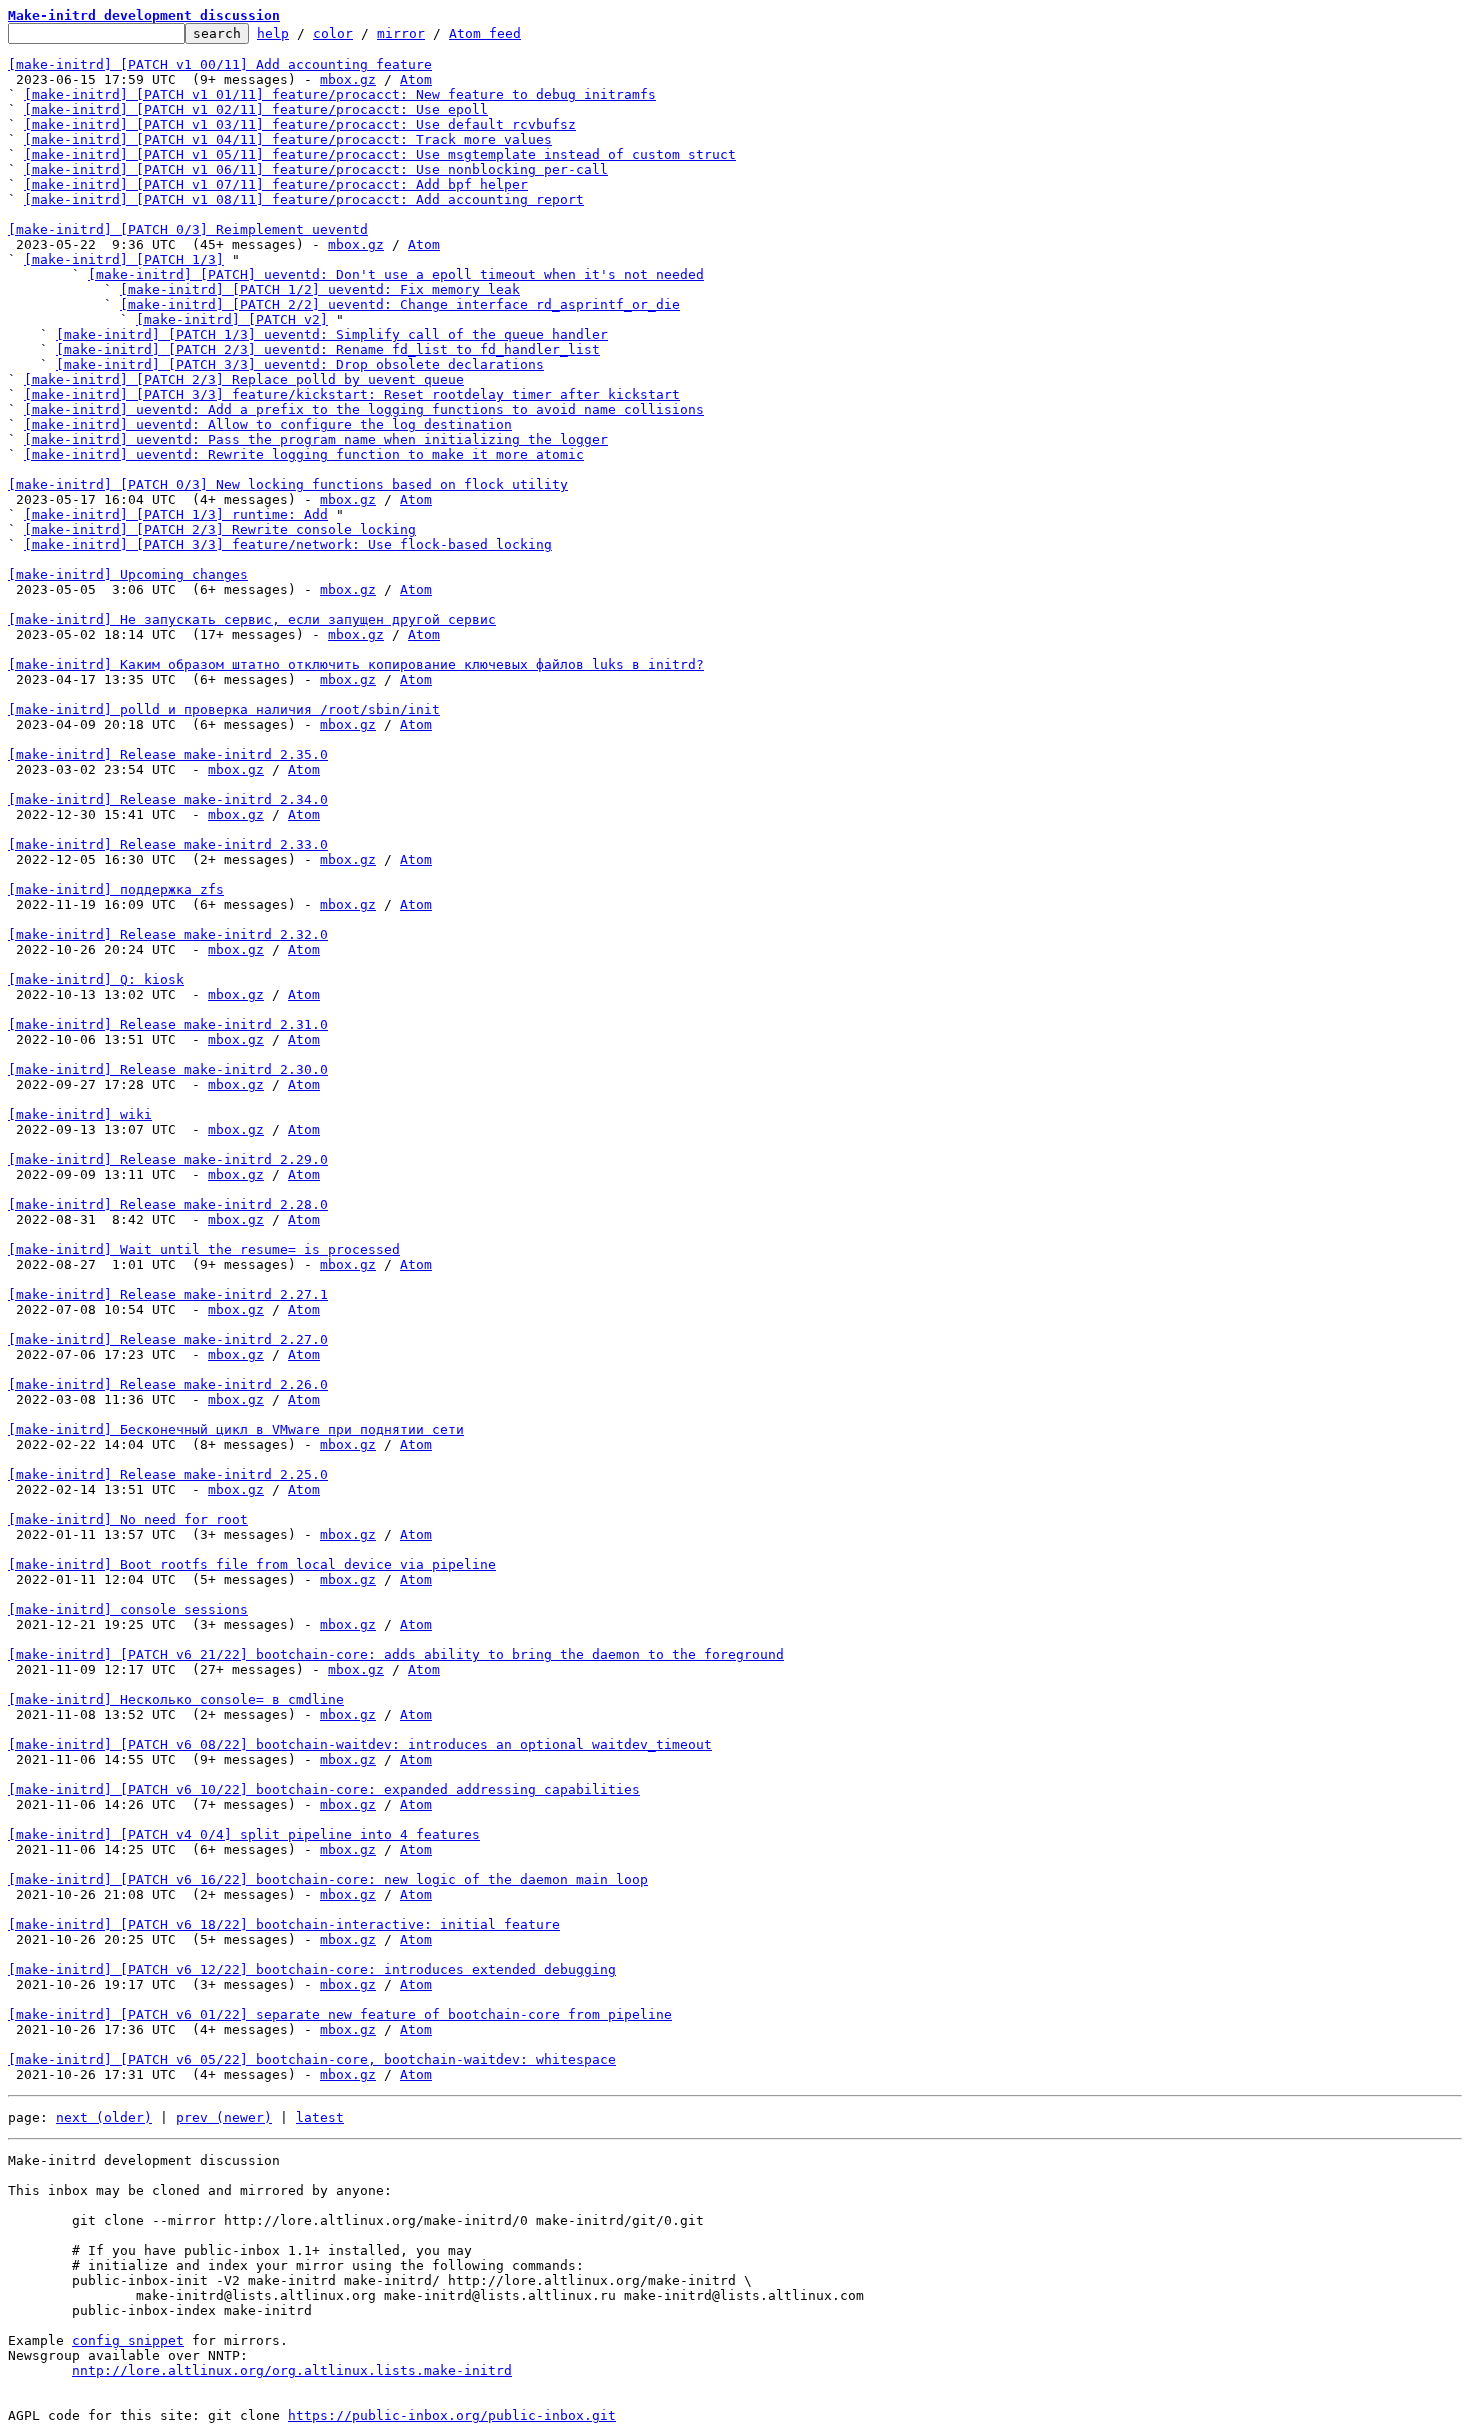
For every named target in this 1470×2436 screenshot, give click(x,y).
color (333, 33)
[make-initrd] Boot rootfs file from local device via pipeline (252, 1564)
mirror (401, 33)
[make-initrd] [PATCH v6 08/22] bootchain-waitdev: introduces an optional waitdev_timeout (360, 1744)
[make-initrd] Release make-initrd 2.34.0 (168, 799)
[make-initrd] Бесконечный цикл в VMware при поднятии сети (236, 1429)
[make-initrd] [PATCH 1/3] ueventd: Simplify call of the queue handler (332, 334)
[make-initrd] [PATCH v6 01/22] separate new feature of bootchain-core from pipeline (340, 2014)
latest (320, 2117)
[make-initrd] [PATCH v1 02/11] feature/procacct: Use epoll (256, 109)
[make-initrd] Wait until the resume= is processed (204, 1249)
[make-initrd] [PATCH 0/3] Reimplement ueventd (188, 229)
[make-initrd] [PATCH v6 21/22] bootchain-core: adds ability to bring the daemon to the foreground (396, 1654)
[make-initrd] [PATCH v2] (232, 319)
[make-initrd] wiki (80, 1114)
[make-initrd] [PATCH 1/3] (124, 259)
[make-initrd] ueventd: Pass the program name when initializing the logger (316, 439)
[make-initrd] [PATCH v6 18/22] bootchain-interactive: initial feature (284, 1924)
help (273, 33)
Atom (416, 79)
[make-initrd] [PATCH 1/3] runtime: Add (176, 514)
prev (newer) (224, 2117)
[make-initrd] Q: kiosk (96, 979)
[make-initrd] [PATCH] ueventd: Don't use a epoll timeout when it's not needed (396, 274)
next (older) (104, 2117)
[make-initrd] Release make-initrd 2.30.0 (168, 1069)
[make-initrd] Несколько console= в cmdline (176, 1699)
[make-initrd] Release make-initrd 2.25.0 (168, 1474)
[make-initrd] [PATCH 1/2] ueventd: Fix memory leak (320, 289)
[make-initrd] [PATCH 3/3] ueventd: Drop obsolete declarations (300, 364)
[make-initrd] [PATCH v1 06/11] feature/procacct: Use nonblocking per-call (316, 169)
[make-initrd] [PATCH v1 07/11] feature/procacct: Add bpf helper (276, 184)
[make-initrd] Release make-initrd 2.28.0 (168, 1204)
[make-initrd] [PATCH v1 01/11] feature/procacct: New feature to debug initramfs (340, 94)
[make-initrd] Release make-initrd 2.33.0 (168, 844)
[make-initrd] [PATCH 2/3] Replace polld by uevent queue (244, 379)
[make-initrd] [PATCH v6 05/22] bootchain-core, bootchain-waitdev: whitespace (312, 2059)
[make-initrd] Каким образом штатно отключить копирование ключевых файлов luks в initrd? (356, 664)
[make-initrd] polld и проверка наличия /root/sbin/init (224, 709)
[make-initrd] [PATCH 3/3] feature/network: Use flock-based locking (288, 544)
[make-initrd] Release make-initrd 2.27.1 (168, 1294)
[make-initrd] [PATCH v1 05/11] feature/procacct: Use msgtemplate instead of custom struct (380, 154)
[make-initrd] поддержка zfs (116, 889)
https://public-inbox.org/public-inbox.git (452, 2415)
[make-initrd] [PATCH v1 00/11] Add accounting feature (220, 64)
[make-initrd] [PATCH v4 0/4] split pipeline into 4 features (244, 1834)
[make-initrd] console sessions (128, 1609)
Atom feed (485, 33)
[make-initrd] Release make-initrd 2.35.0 (168, 754)
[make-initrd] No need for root (128, 1519)
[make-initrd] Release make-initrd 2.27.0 (168, 1339)
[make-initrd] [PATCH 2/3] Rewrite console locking (220, 529)
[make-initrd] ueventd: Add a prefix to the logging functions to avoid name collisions (364, 409)
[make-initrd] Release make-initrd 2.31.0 (168, 1024)
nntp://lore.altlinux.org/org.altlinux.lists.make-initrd (292, 2370)
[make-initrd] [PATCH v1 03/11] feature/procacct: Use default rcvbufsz (300, 124)
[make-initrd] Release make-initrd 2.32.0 (168, 934)
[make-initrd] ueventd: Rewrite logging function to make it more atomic (304, 454)
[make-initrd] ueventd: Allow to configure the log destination (268, 424)
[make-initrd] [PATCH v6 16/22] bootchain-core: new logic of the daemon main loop (328, 1879)
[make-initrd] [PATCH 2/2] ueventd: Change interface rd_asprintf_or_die (400, 304)
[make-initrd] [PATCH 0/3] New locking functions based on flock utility (288, 484)
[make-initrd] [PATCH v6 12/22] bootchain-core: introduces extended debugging (312, 1969)
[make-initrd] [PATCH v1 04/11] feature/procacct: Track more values (288, 139)
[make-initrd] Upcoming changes (128, 574)
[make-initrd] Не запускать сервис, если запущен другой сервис (252, 619)
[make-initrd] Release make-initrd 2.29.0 (168, 1159)
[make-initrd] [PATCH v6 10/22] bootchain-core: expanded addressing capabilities (324, 1789)
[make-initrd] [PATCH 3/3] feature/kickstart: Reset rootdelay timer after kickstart (352, 394)
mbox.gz (348, 79)
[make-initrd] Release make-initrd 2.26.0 (168, 1384)
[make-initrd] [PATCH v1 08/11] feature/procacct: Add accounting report (304, 199)
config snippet (128, 2340)
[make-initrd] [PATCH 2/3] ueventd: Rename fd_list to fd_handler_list (328, 349)
